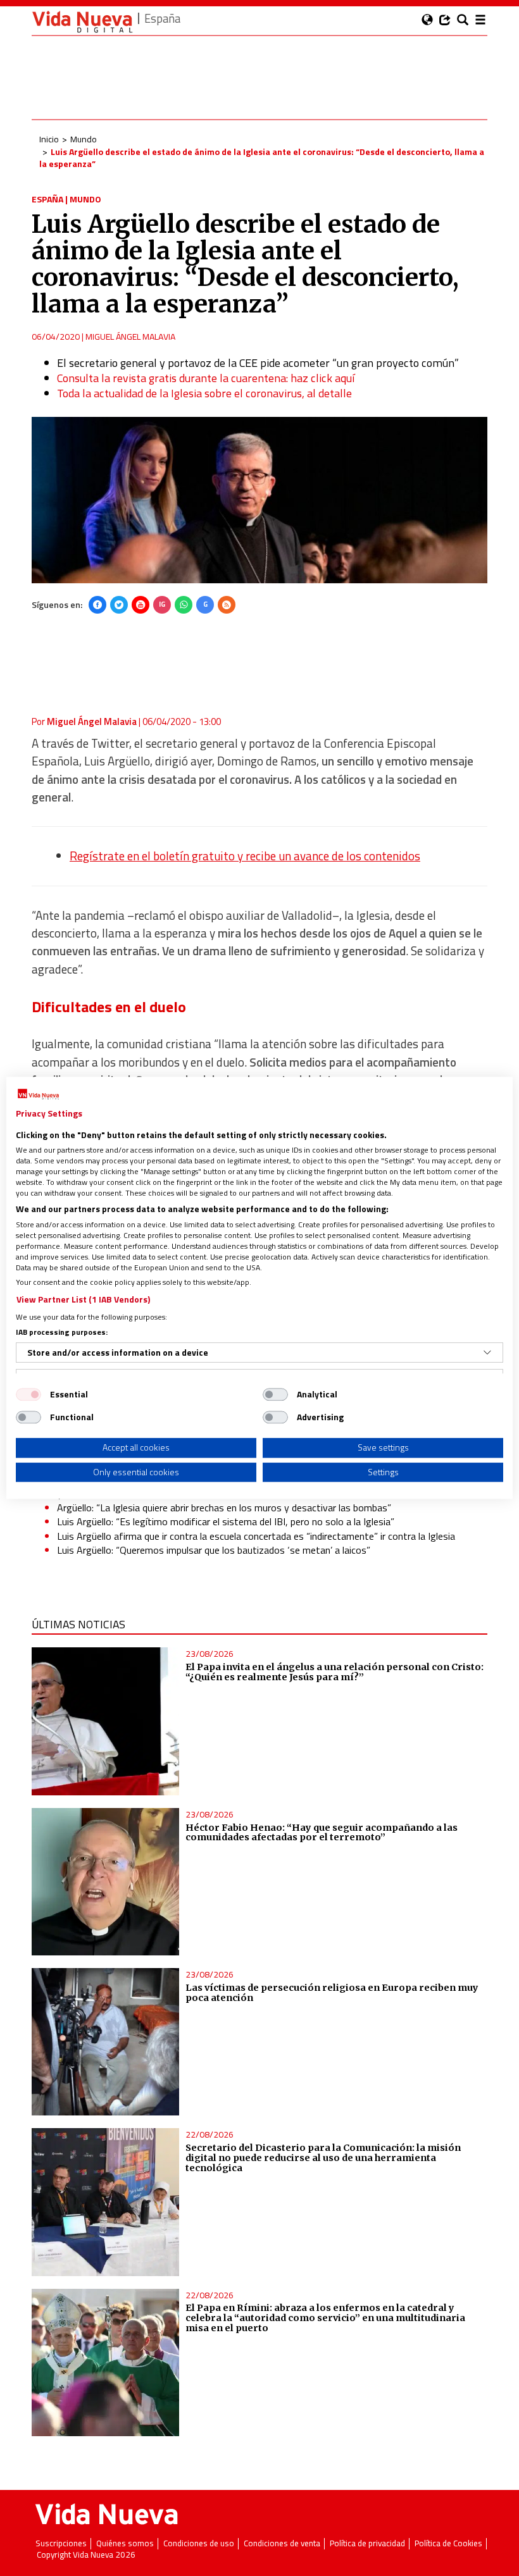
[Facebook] (97, 605)
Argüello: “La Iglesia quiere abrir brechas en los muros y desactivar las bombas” (224, 1508)
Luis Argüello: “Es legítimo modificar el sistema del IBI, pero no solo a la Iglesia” (226, 1521)
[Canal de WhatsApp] (184, 605)
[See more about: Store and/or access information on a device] (487, 1353)
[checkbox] (28, 1394)
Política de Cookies (448, 2543)
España (47, 199)
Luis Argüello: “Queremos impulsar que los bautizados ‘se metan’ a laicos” (214, 1550)
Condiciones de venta (282, 2543)
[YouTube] (141, 605)
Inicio (49, 139)
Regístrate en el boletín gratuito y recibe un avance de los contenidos (245, 856)
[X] (119, 605)
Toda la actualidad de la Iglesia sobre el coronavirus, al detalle (204, 393)
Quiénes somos (125, 2543)
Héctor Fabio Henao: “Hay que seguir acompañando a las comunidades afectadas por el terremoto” (322, 1833)
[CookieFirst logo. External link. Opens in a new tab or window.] (38, 1094)
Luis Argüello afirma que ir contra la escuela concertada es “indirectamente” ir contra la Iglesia (256, 1536)
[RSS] (227, 605)
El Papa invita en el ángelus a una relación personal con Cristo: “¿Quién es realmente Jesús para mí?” (335, 1672)
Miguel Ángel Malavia (130, 336)
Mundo (84, 139)
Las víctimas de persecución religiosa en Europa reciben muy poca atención (332, 1993)
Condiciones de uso (199, 2543)
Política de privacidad (367, 2543)
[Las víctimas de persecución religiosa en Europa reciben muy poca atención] (105, 2042)
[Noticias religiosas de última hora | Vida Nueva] (82, 22)
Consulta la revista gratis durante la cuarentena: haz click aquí (206, 378)
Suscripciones (61, 2543)
